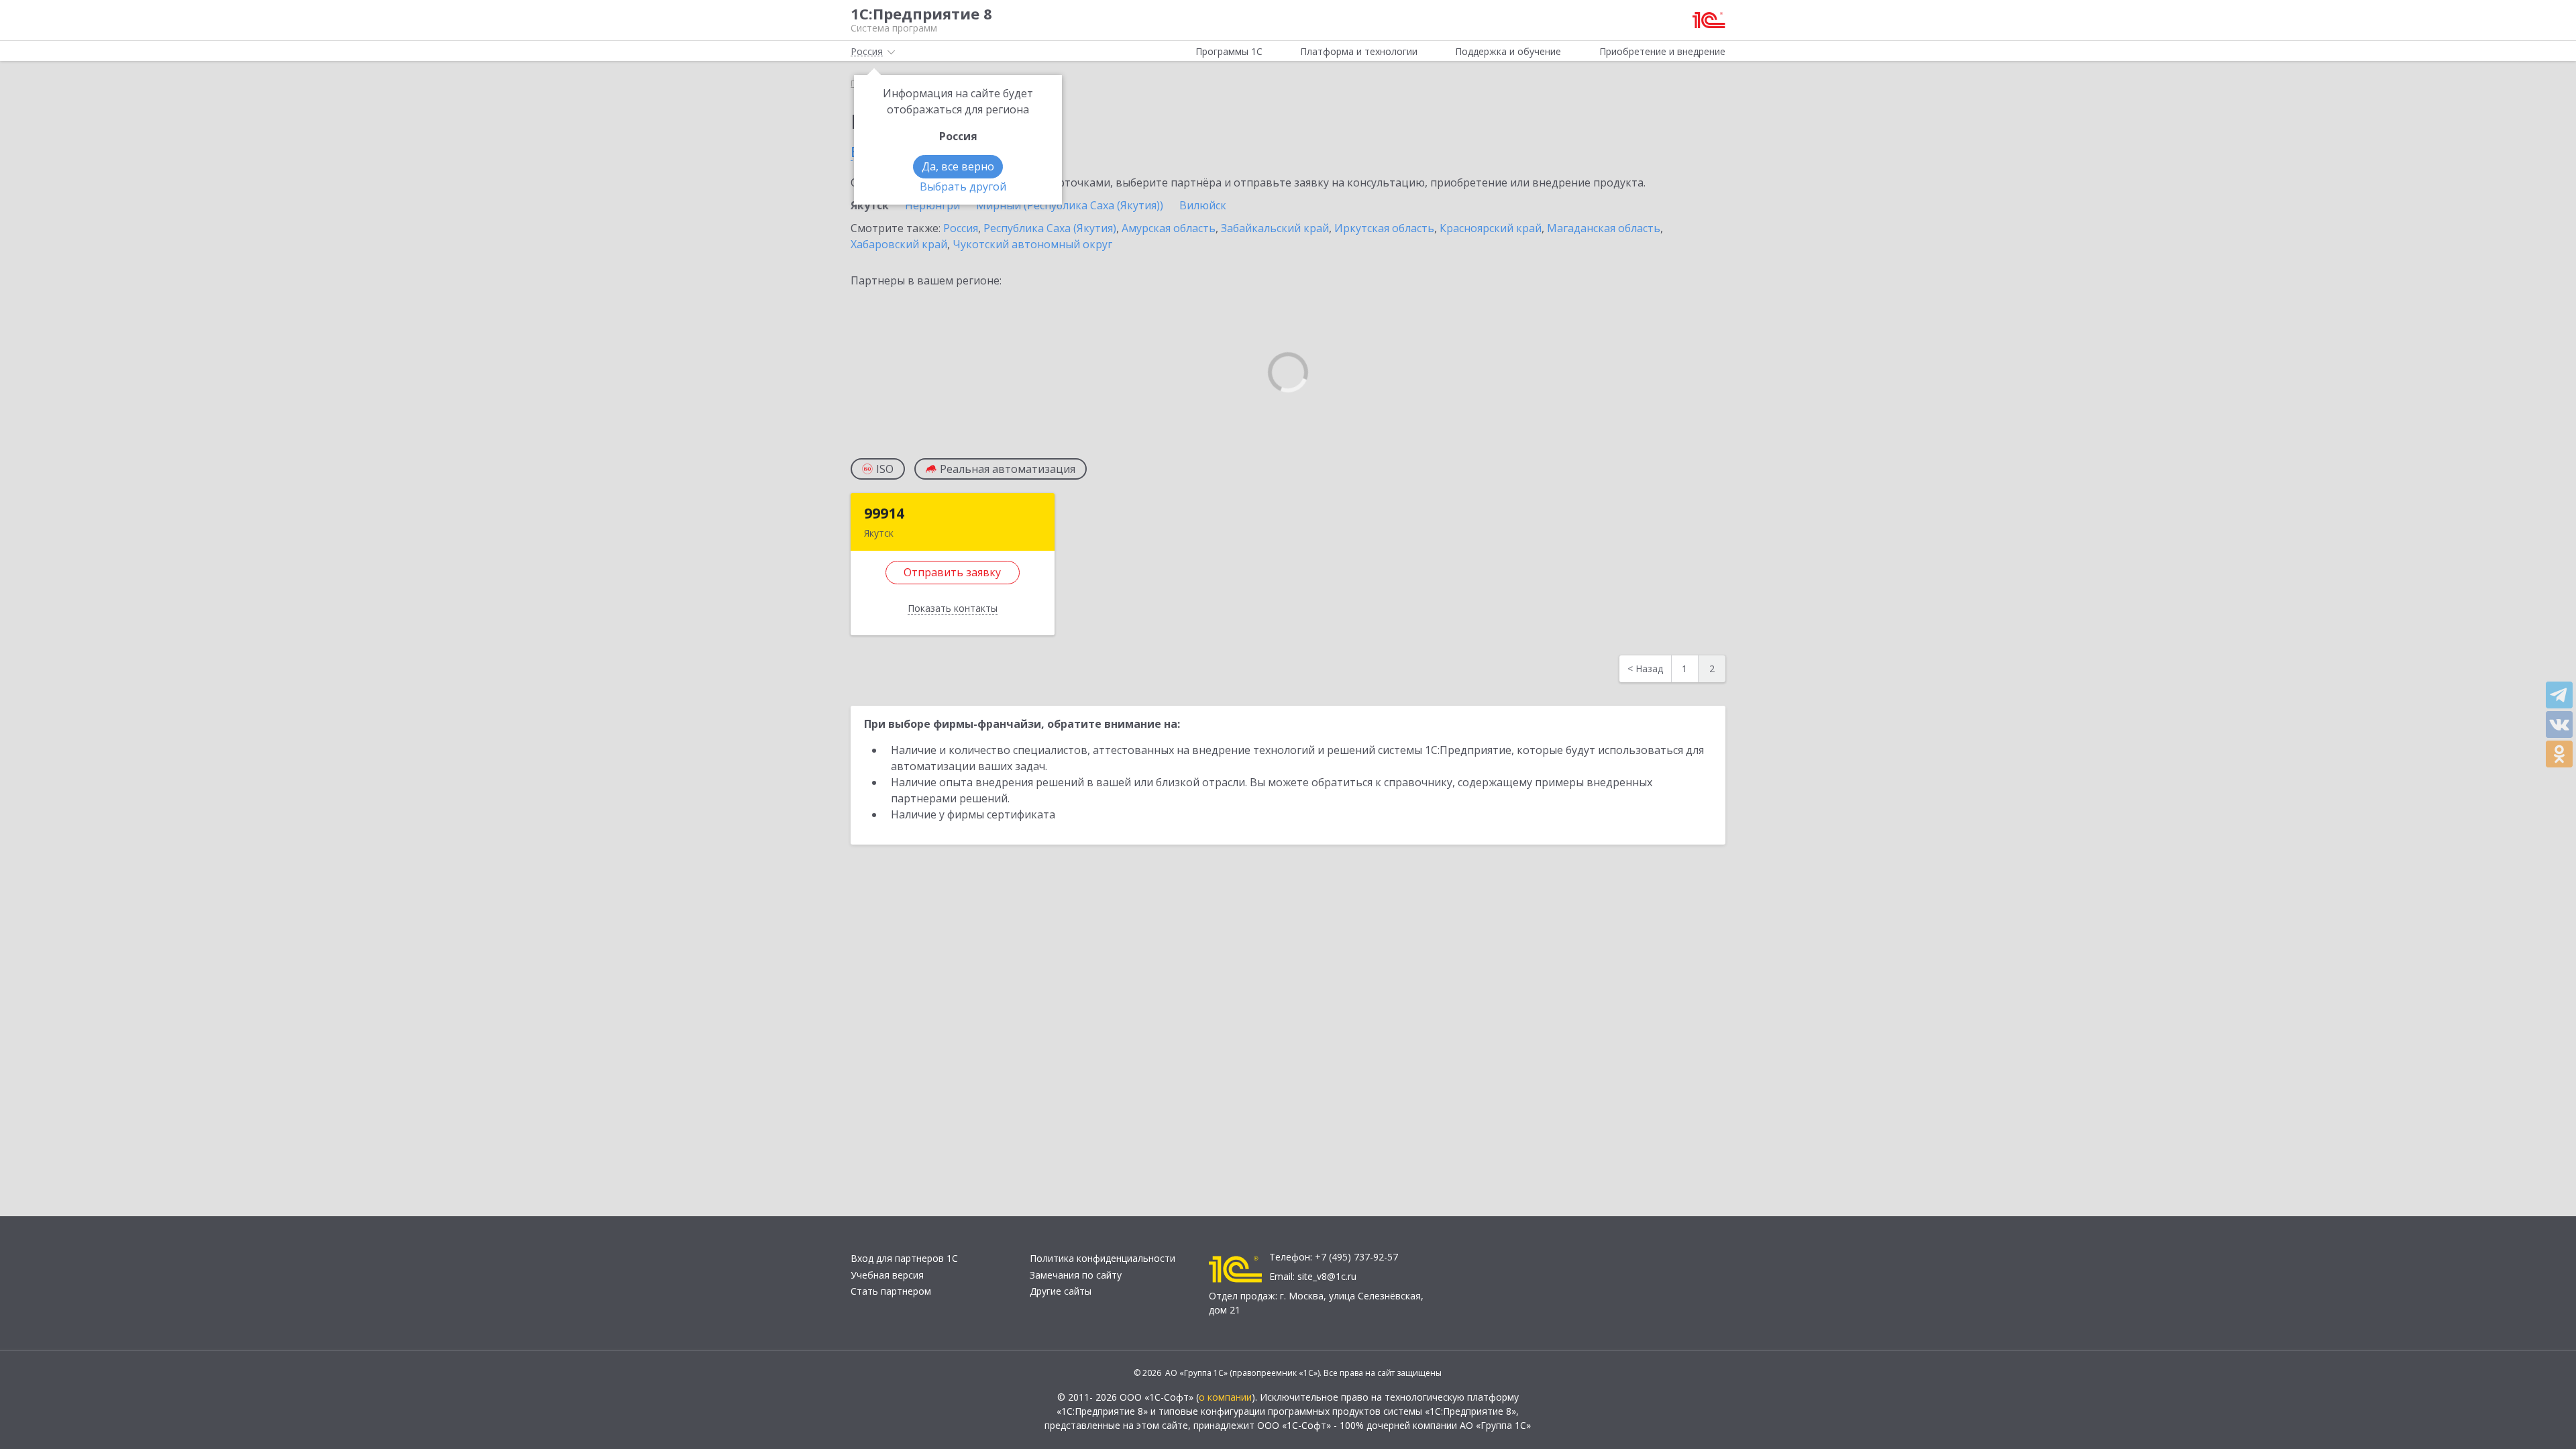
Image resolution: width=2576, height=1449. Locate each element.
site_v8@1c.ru (1327, 1276)
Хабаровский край (899, 244)
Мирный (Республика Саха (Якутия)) (1070, 205)
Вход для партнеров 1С (904, 1258)
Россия (961, 228)
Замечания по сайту (1076, 1275)
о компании (1225, 1397)
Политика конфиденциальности (1103, 1258)
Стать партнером (891, 1291)
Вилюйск (1203, 205)
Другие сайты (1061, 1291)
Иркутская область (1384, 228)
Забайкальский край (1275, 228)
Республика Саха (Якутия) (1050, 228)
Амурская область (1169, 228)
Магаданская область (1604, 228)
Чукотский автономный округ (1032, 244)
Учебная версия (887, 1275)
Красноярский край (1491, 228)
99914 (884, 513)
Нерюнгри (932, 205)
